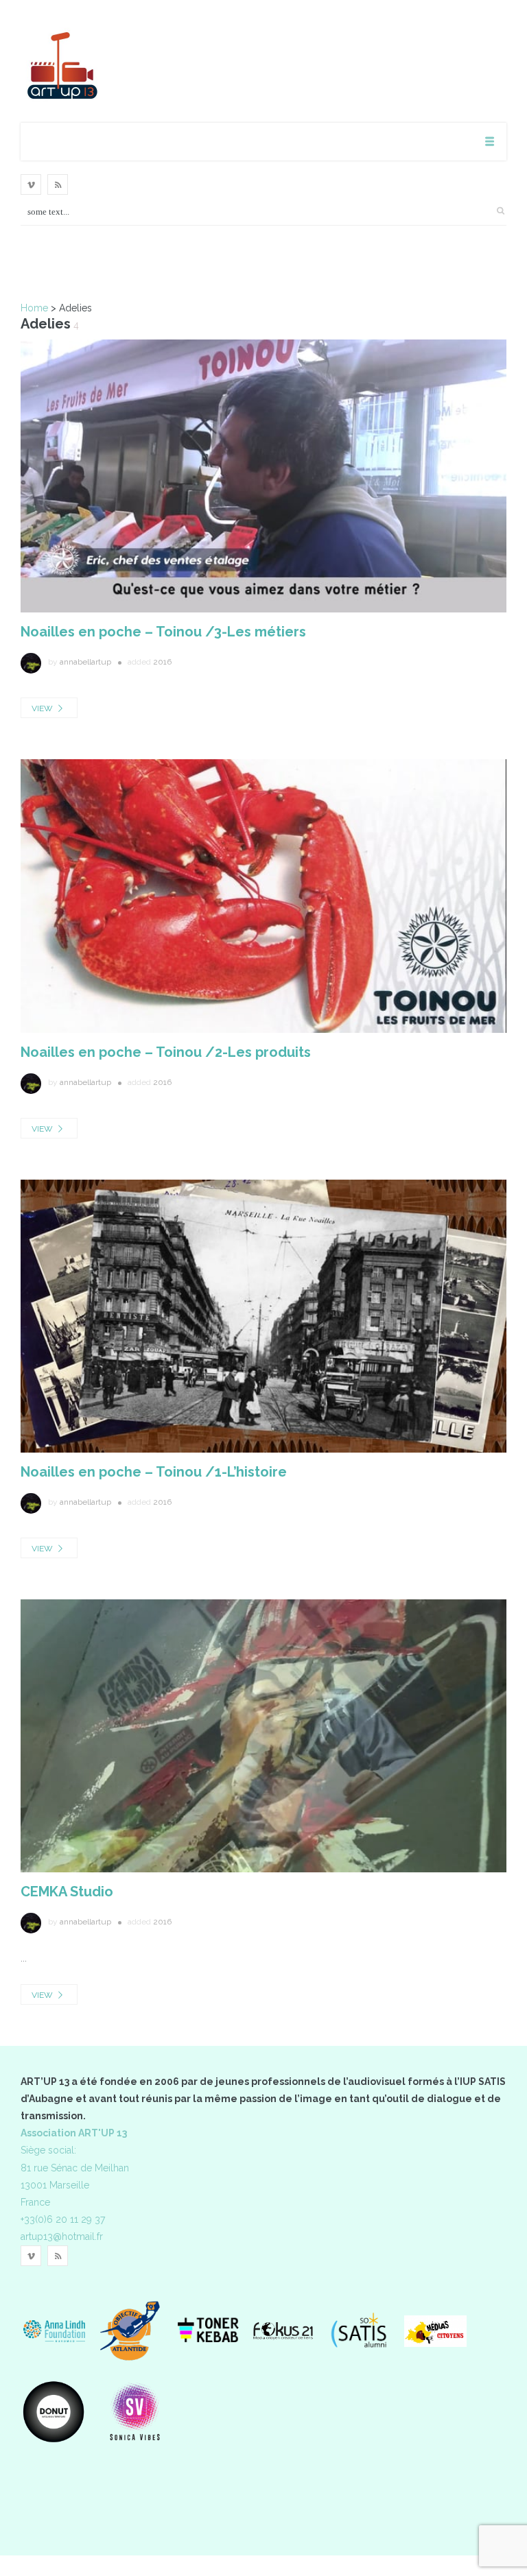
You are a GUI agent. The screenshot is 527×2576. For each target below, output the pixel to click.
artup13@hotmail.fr (62, 2237)
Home (34, 308)
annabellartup (85, 662)
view (43, 708)
